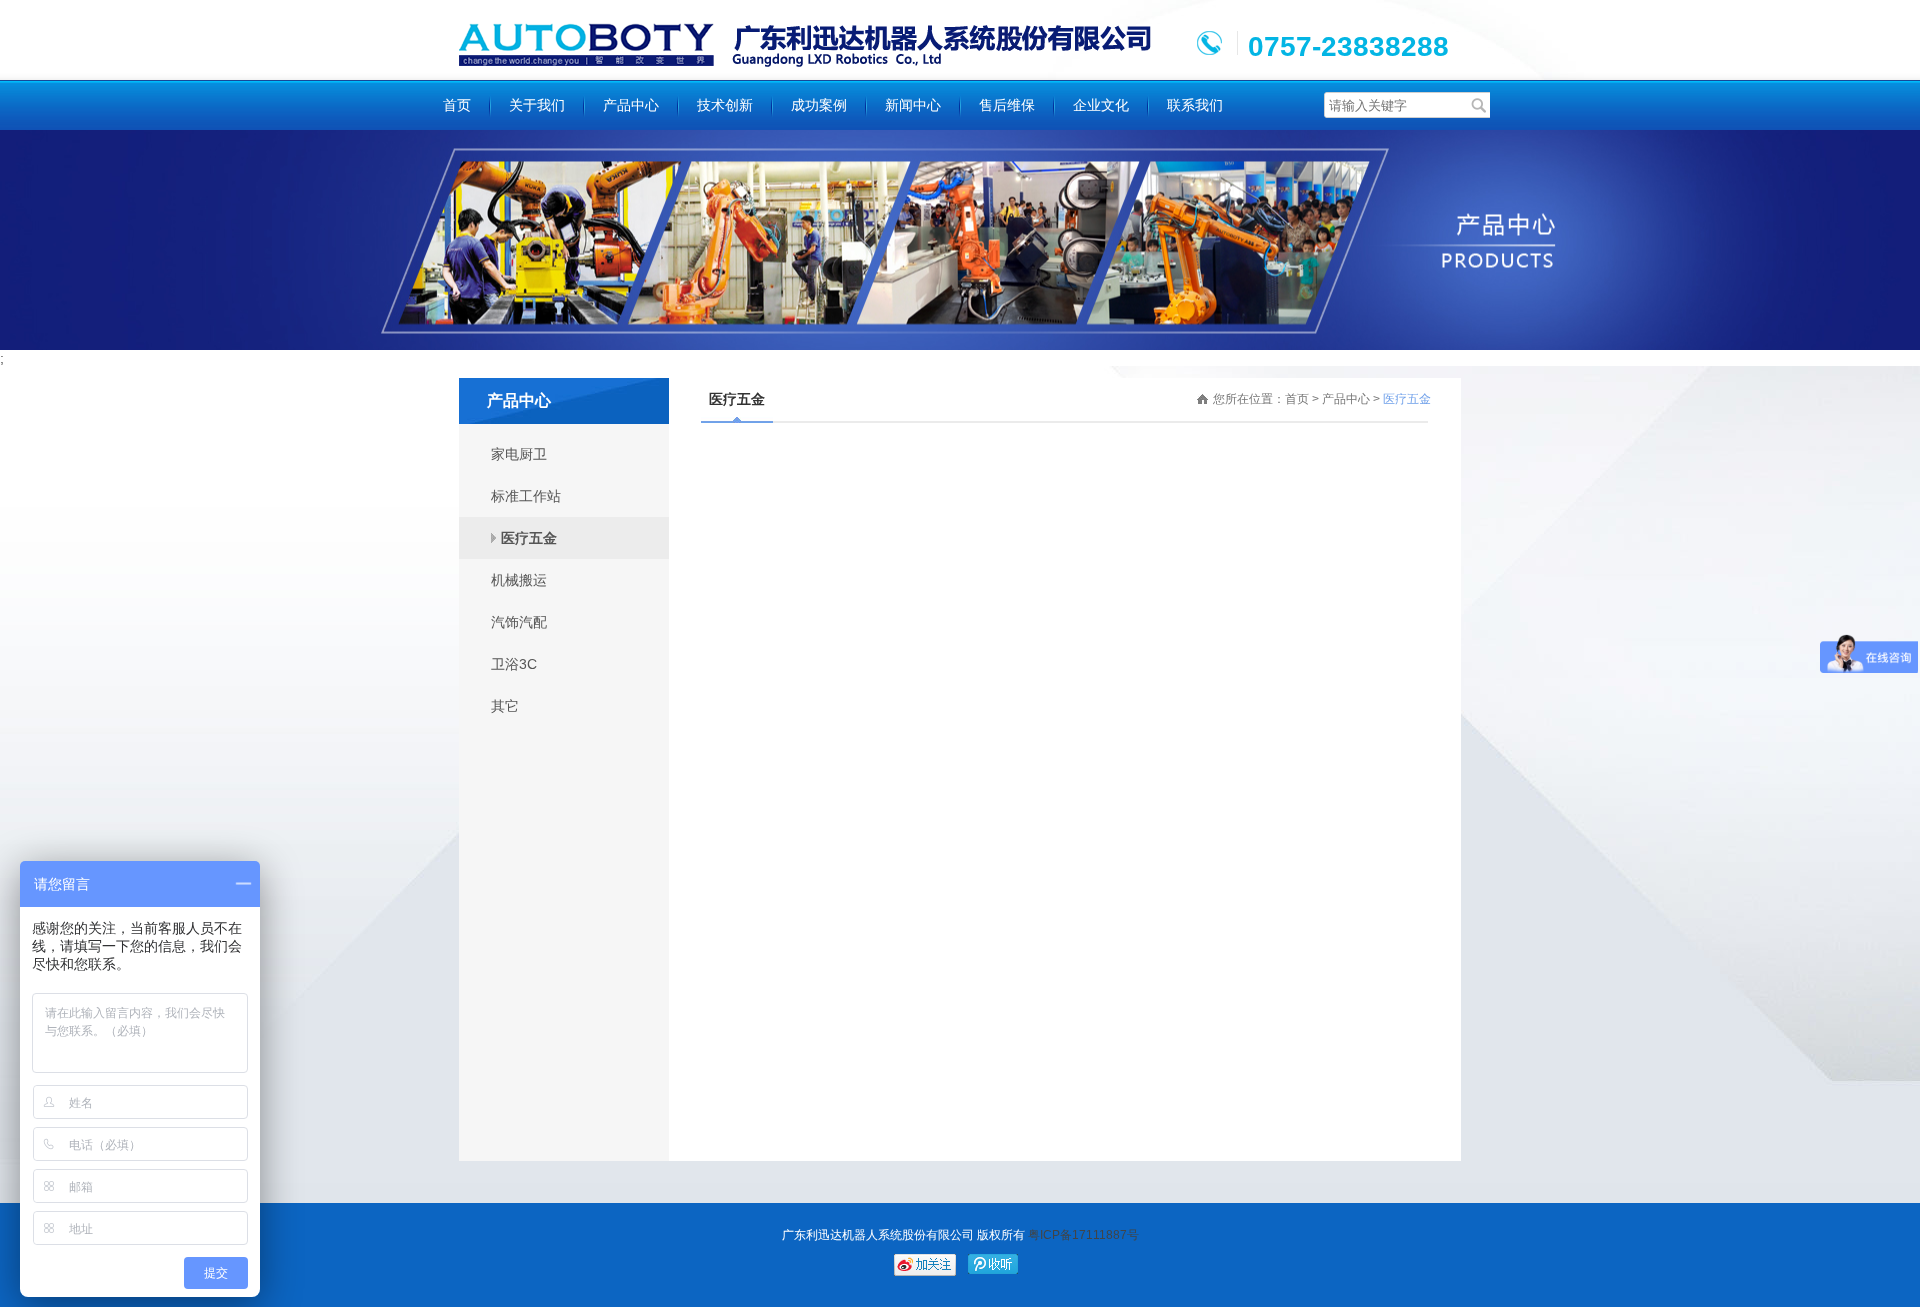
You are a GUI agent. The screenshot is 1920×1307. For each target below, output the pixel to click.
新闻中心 (913, 105)
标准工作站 (526, 496)
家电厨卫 (519, 454)
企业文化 (1101, 105)
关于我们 (537, 105)
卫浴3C (514, 664)
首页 (457, 105)
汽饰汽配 (519, 622)
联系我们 (1195, 105)
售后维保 (1007, 105)
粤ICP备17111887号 (1082, 1235)
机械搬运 (519, 580)
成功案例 (819, 105)
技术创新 (725, 105)
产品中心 (631, 105)
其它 (505, 706)
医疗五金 (529, 538)
